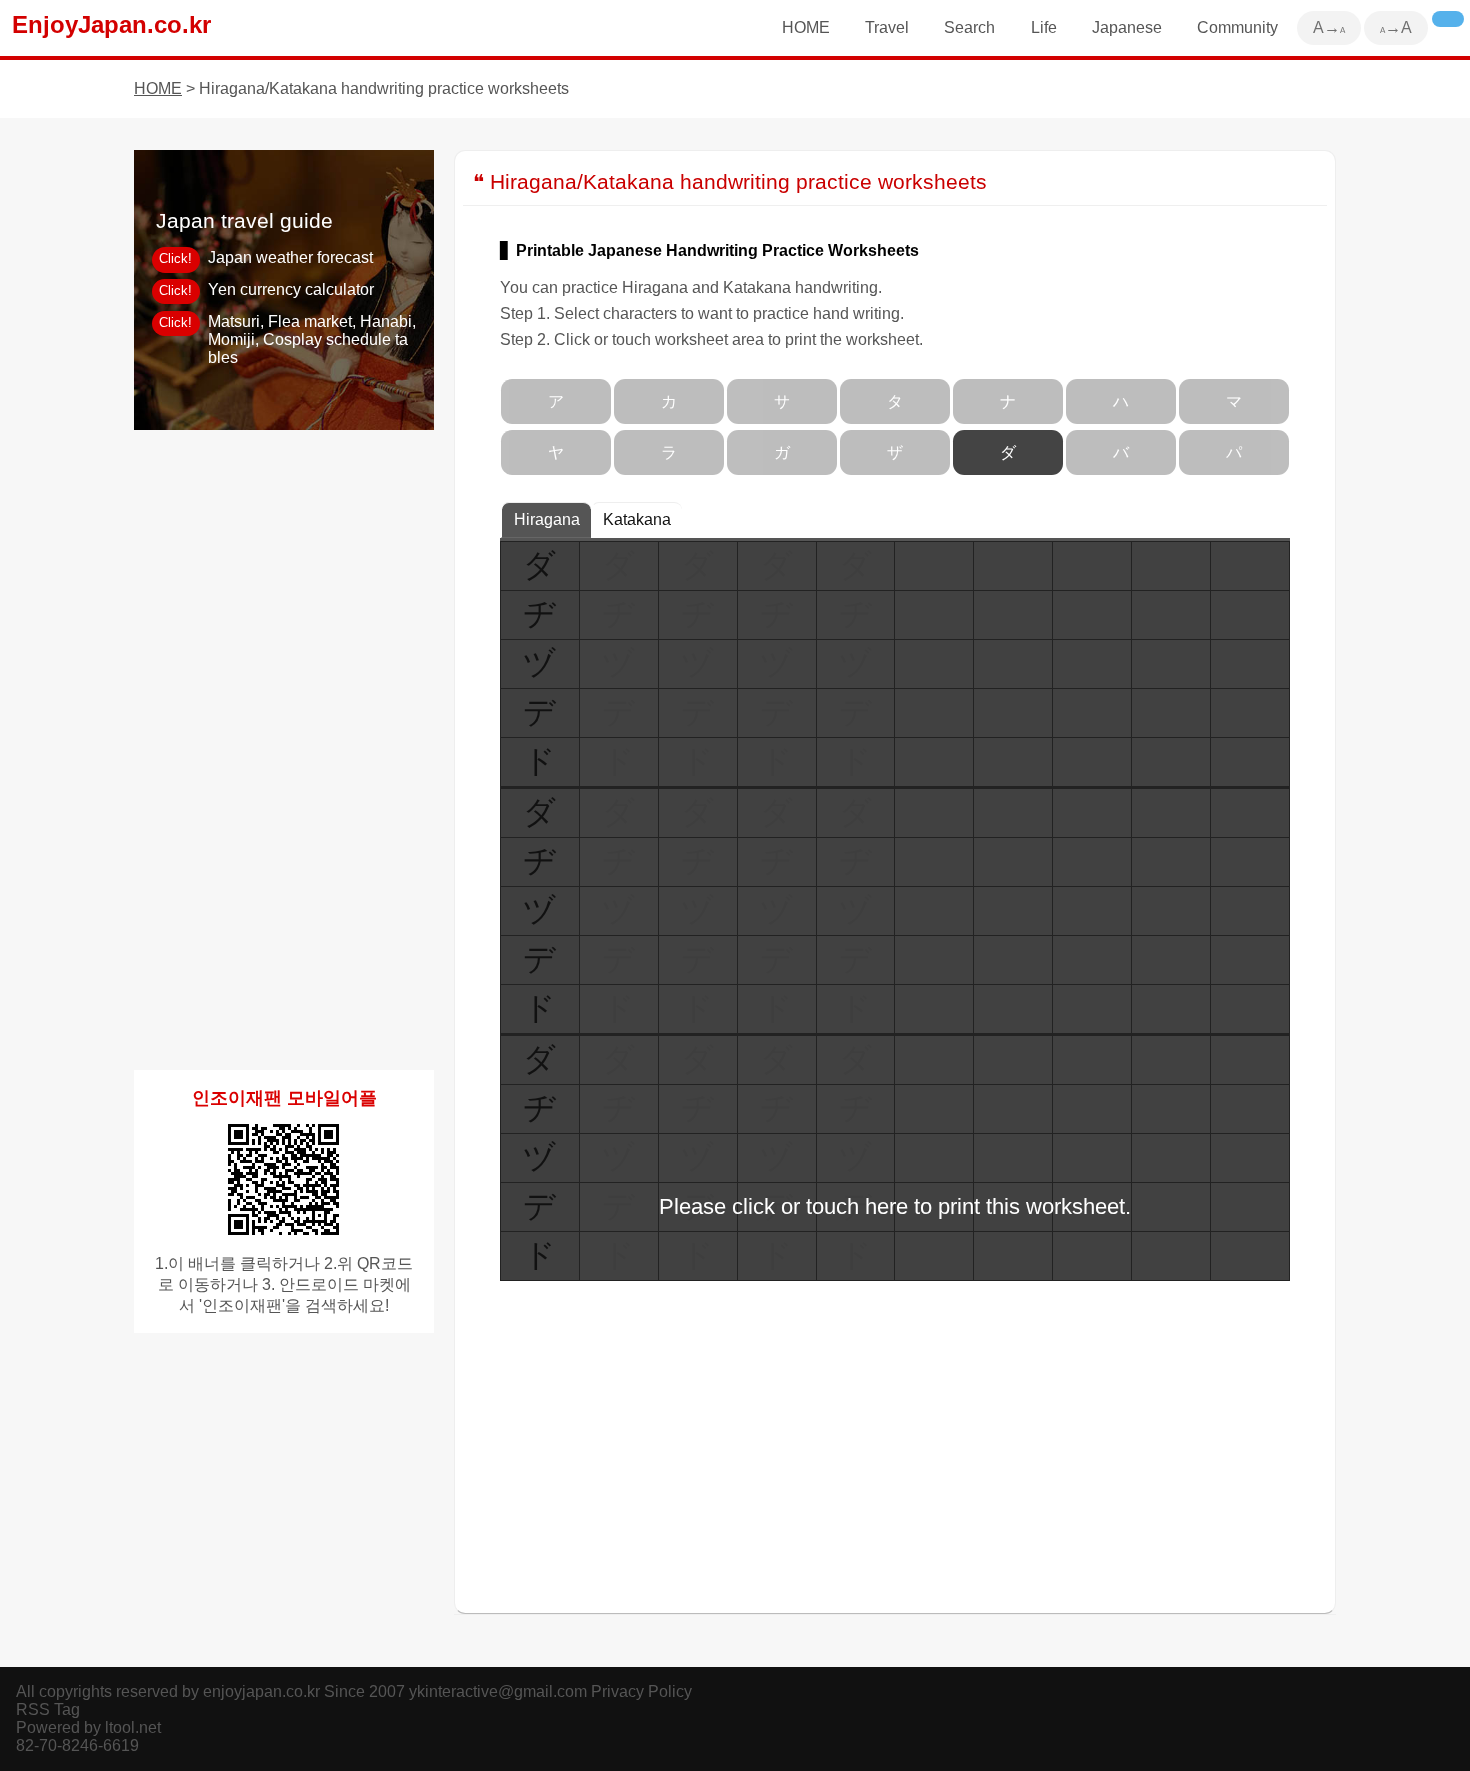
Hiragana (547, 519)
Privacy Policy (641, 1691)
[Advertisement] (284, 750)
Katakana (637, 519)
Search (969, 27)
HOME (806, 27)
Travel (887, 27)
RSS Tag (48, 1709)
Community (1237, 27)
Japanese (1127, 27)
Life (1044, 27)
